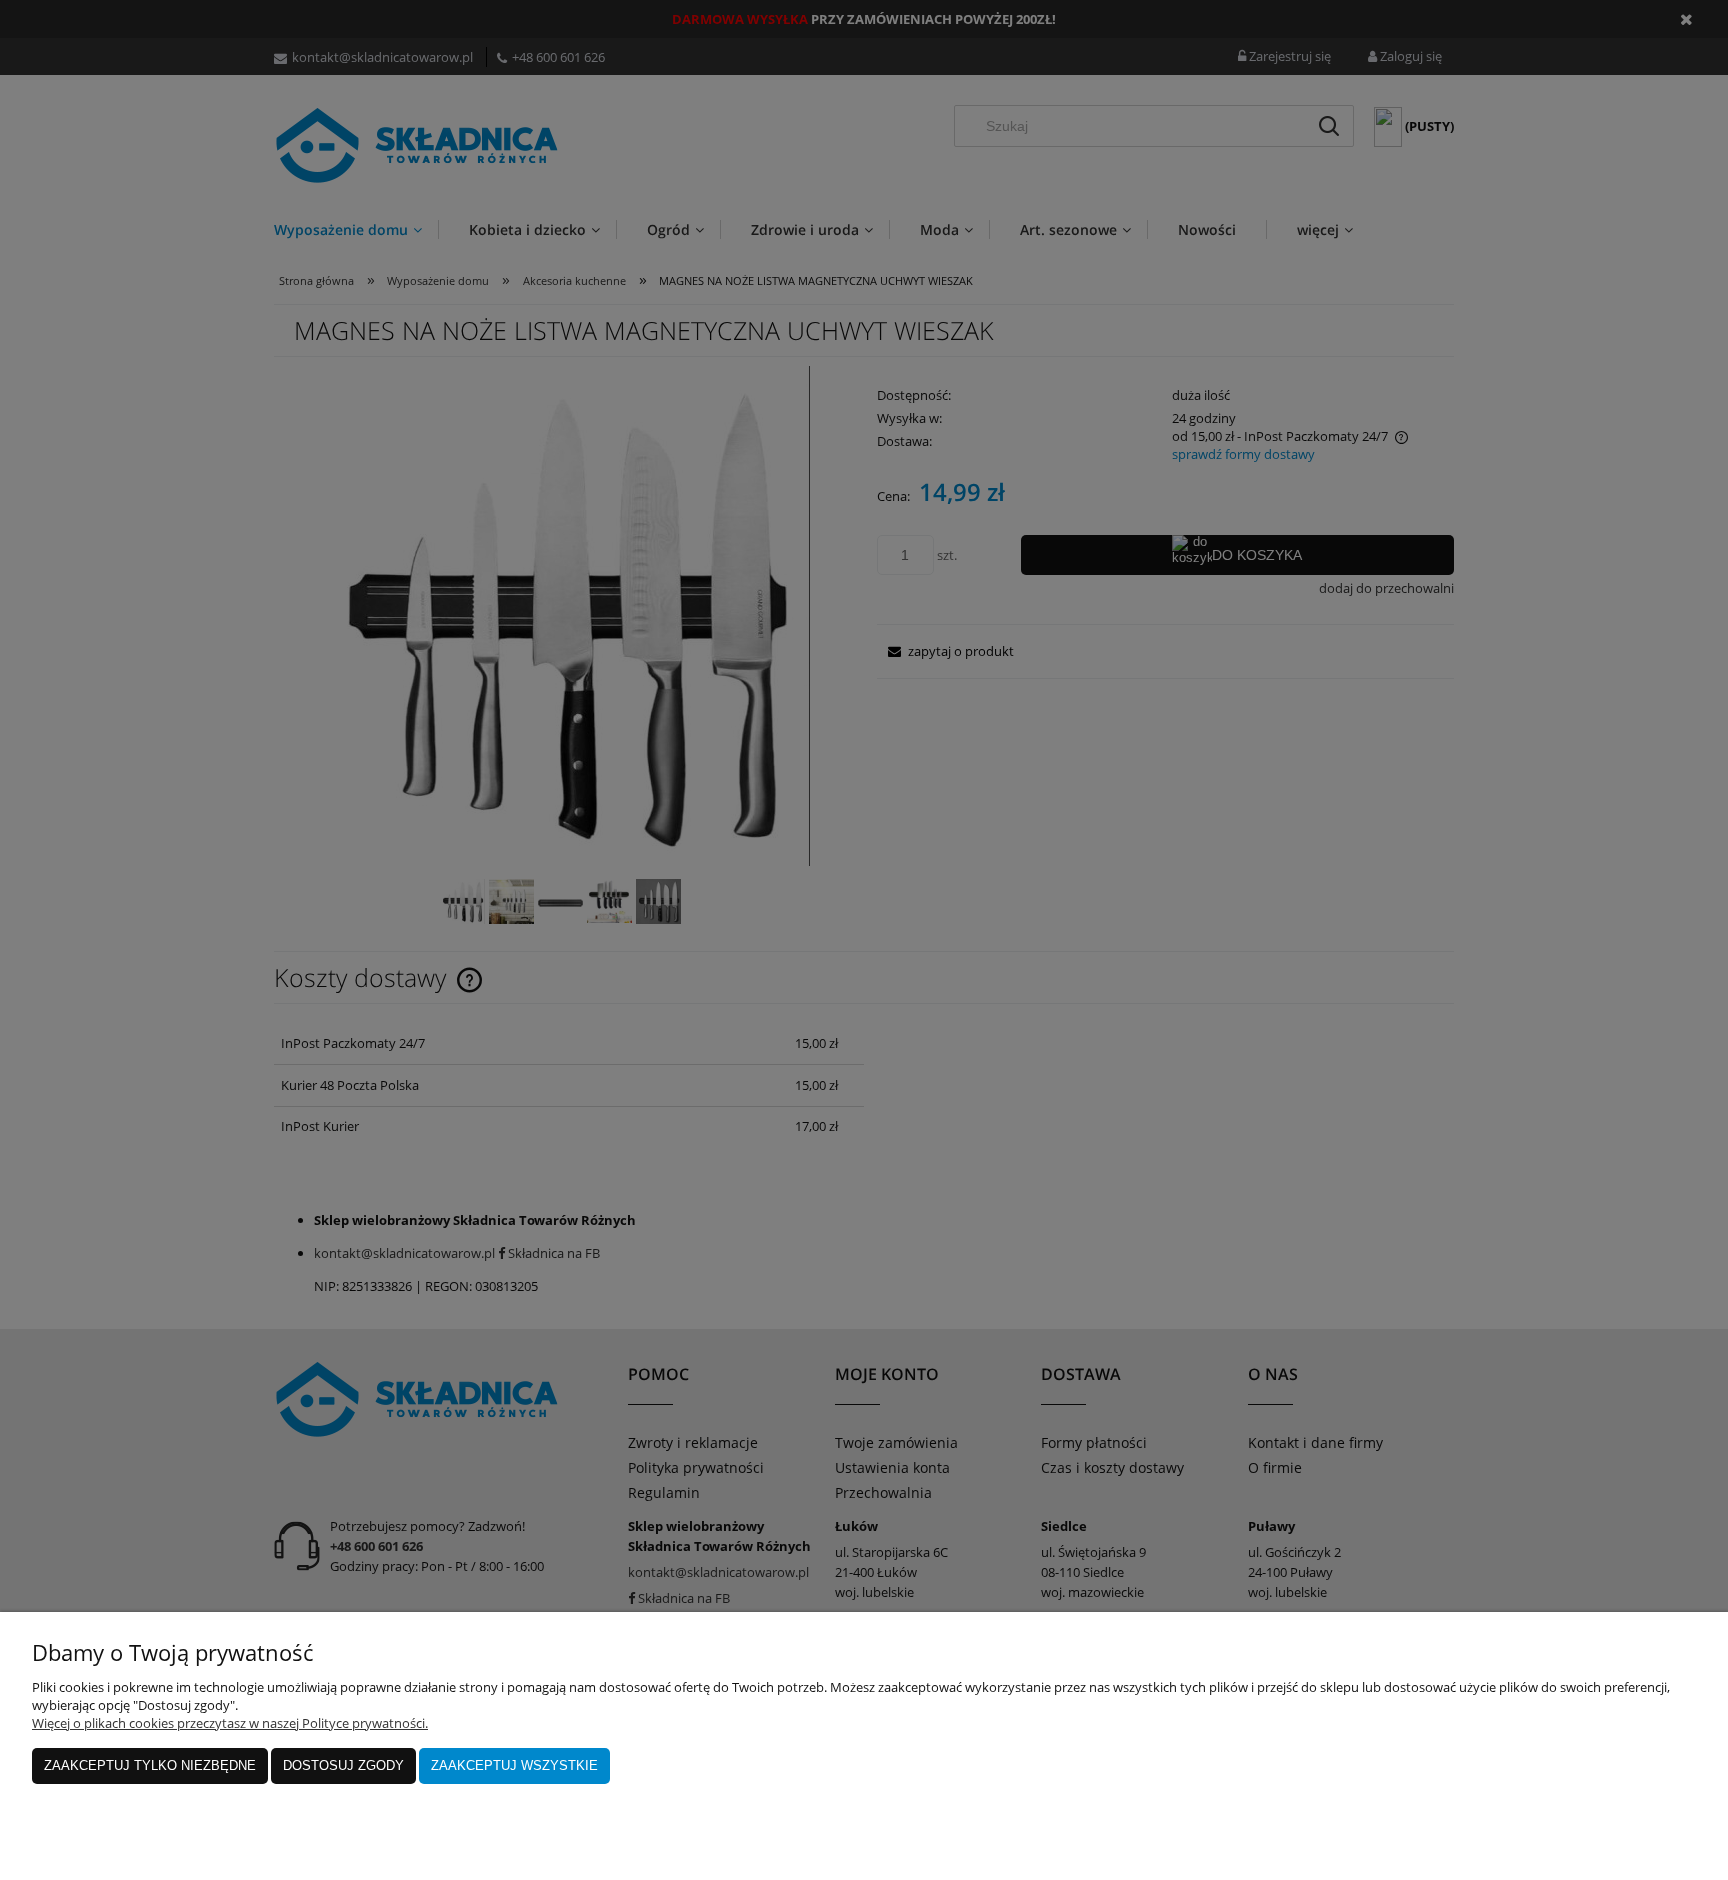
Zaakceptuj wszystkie (514, 1765)
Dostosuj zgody (343, 1765)
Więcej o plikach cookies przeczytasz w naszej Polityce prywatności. (230, 1723)
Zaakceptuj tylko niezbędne (150, 1765)
